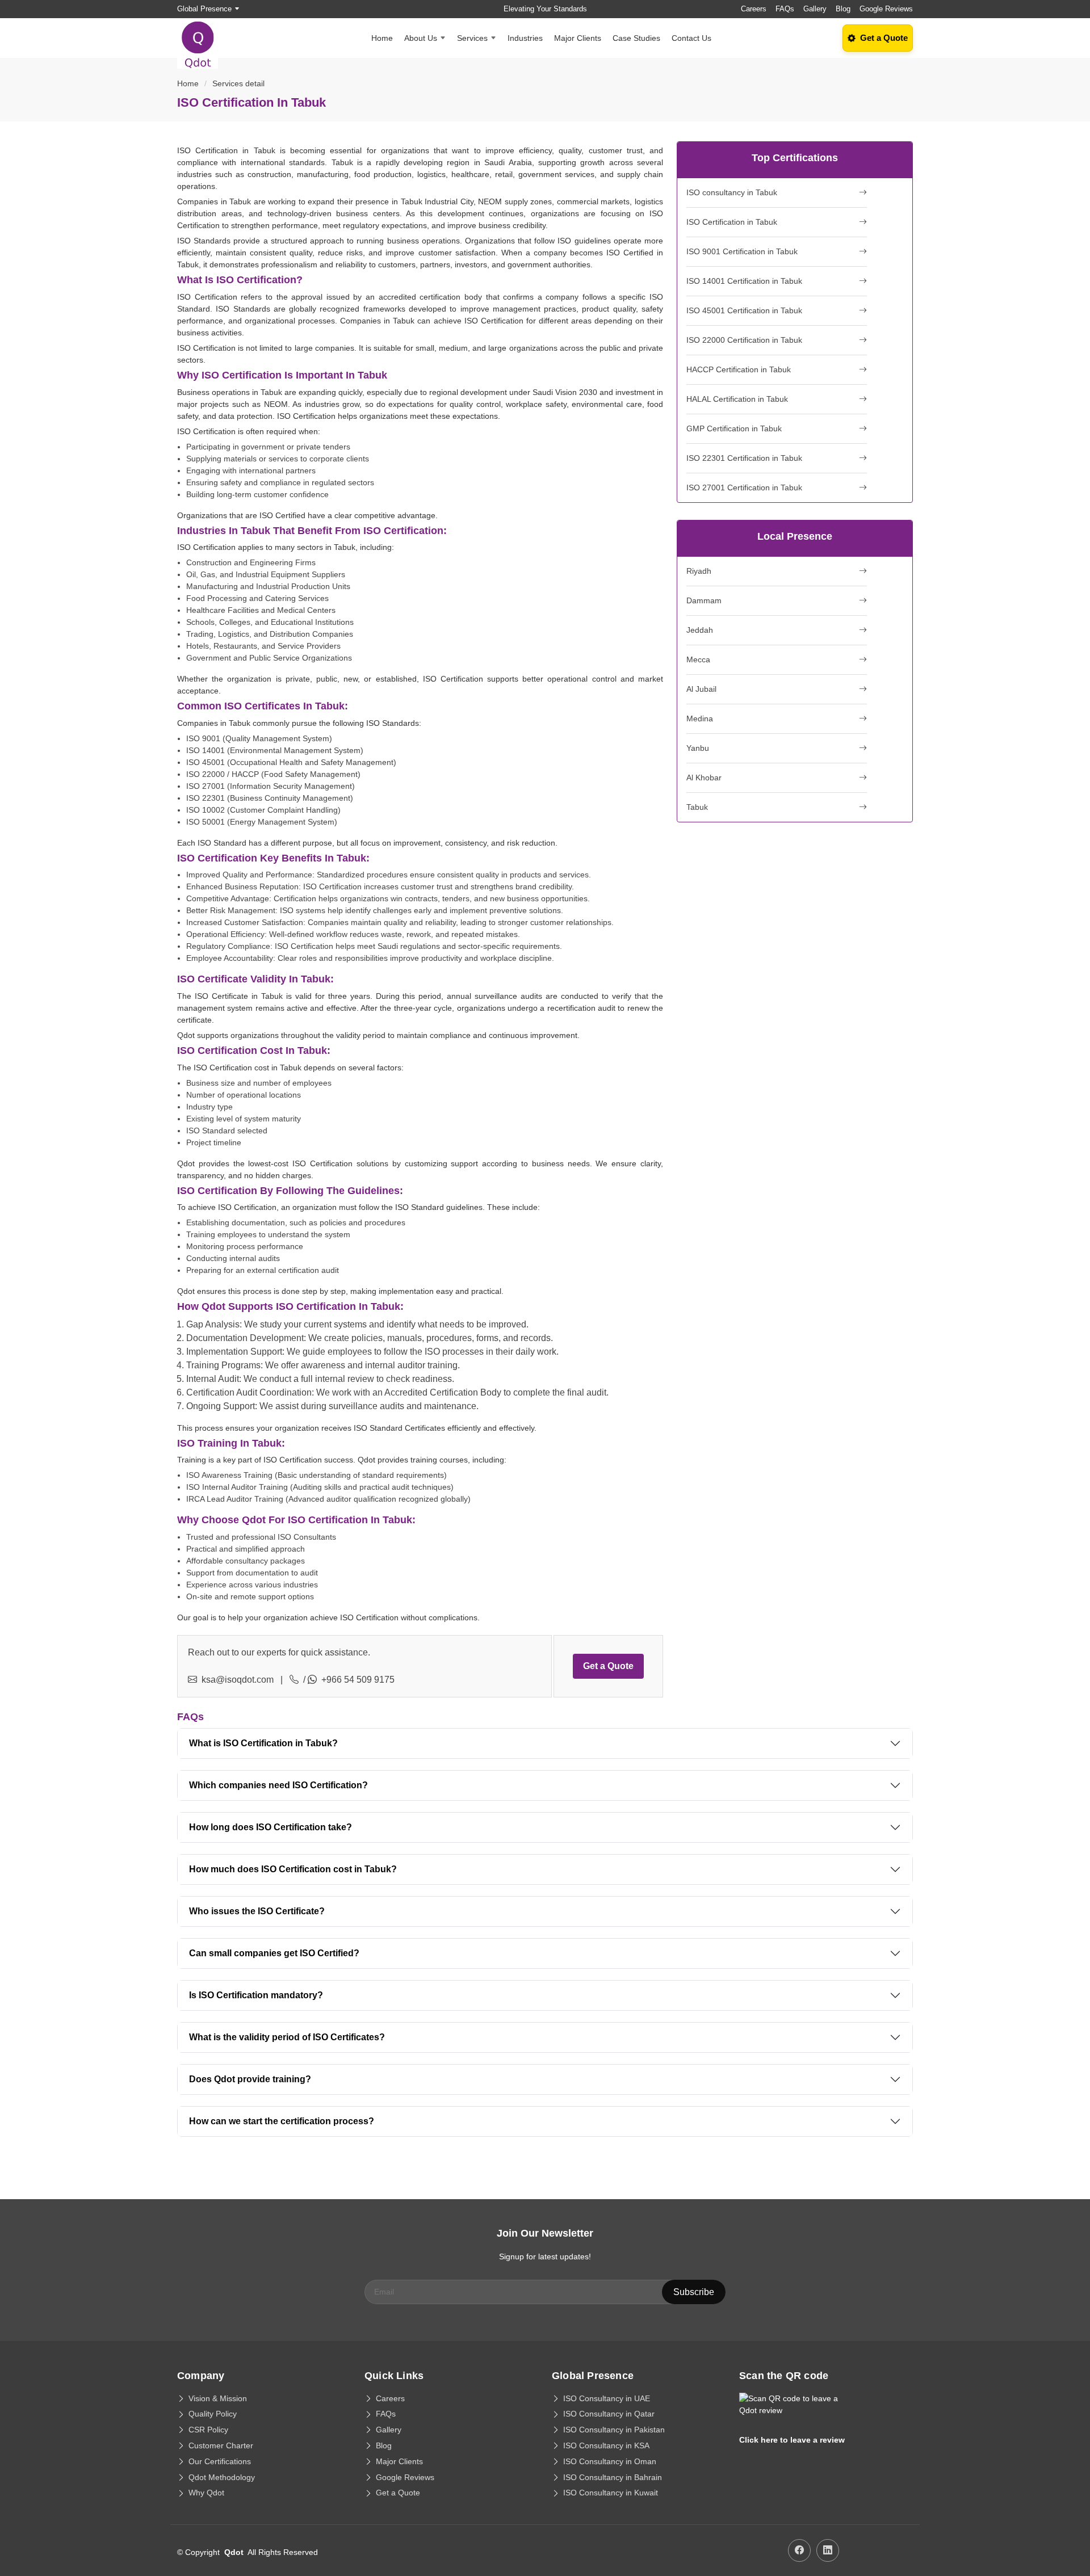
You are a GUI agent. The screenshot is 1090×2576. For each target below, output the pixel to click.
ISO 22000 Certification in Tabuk (744, 340)
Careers (754, 9)
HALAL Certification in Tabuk (737, 399)
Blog (843, 9)
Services (472, 38)
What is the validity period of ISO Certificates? (287, 2037)
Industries (525, 38)
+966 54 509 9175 (358, 1680)
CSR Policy (208, 2430)
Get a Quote (608, 1666)
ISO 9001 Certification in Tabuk (742, 251)
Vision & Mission (218, 2398)
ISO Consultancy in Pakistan (614, 2430)
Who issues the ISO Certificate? (257, 1911)
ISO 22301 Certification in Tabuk (744, 458)
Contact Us (691, 38)
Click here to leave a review (792, 2440)
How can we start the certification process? (282, 2121)
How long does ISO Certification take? (271, 1827)
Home (382, 38)
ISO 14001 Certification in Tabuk (744, 281)
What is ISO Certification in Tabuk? (263, 1743)
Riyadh (699, 571)
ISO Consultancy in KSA (606, 2445)
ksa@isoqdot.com (238, 1680)
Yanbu (698, 748)
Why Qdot (206, 2493)
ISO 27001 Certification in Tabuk (744, 488)
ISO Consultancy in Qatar (609, 2414)
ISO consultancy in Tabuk (732, 192)
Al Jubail (701, 689)
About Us (421, 38)
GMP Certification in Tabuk (734, 428)
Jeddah (700, 630)
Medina (700, 718)
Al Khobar (704, 778)
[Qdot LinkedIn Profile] (828, 2550)
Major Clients (578, 38)
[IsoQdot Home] (204, 38)
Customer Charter (221, 2445)
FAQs (785, 9)
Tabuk (697, 807)
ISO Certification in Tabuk (732, 222)
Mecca (698, 659)
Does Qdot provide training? (250, 2079)
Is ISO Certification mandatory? (256, 1995)
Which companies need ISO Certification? (278, 1785)
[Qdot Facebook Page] (799, 2550)
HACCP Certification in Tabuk (739, 369)
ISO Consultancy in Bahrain (613, 2477)
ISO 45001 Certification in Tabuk (744, 310)
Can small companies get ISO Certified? (274, 1953)
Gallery (815, 9)
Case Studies (636, 38)
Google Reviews (886, 9)
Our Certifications (220, 2461)
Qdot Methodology (222, 2477)
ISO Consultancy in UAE (607, 2398)
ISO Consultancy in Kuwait (611, 2493)
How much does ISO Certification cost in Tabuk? (293, 1869)
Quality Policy (213, 2414)
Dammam (704, 600)
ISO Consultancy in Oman (610, 2461)
